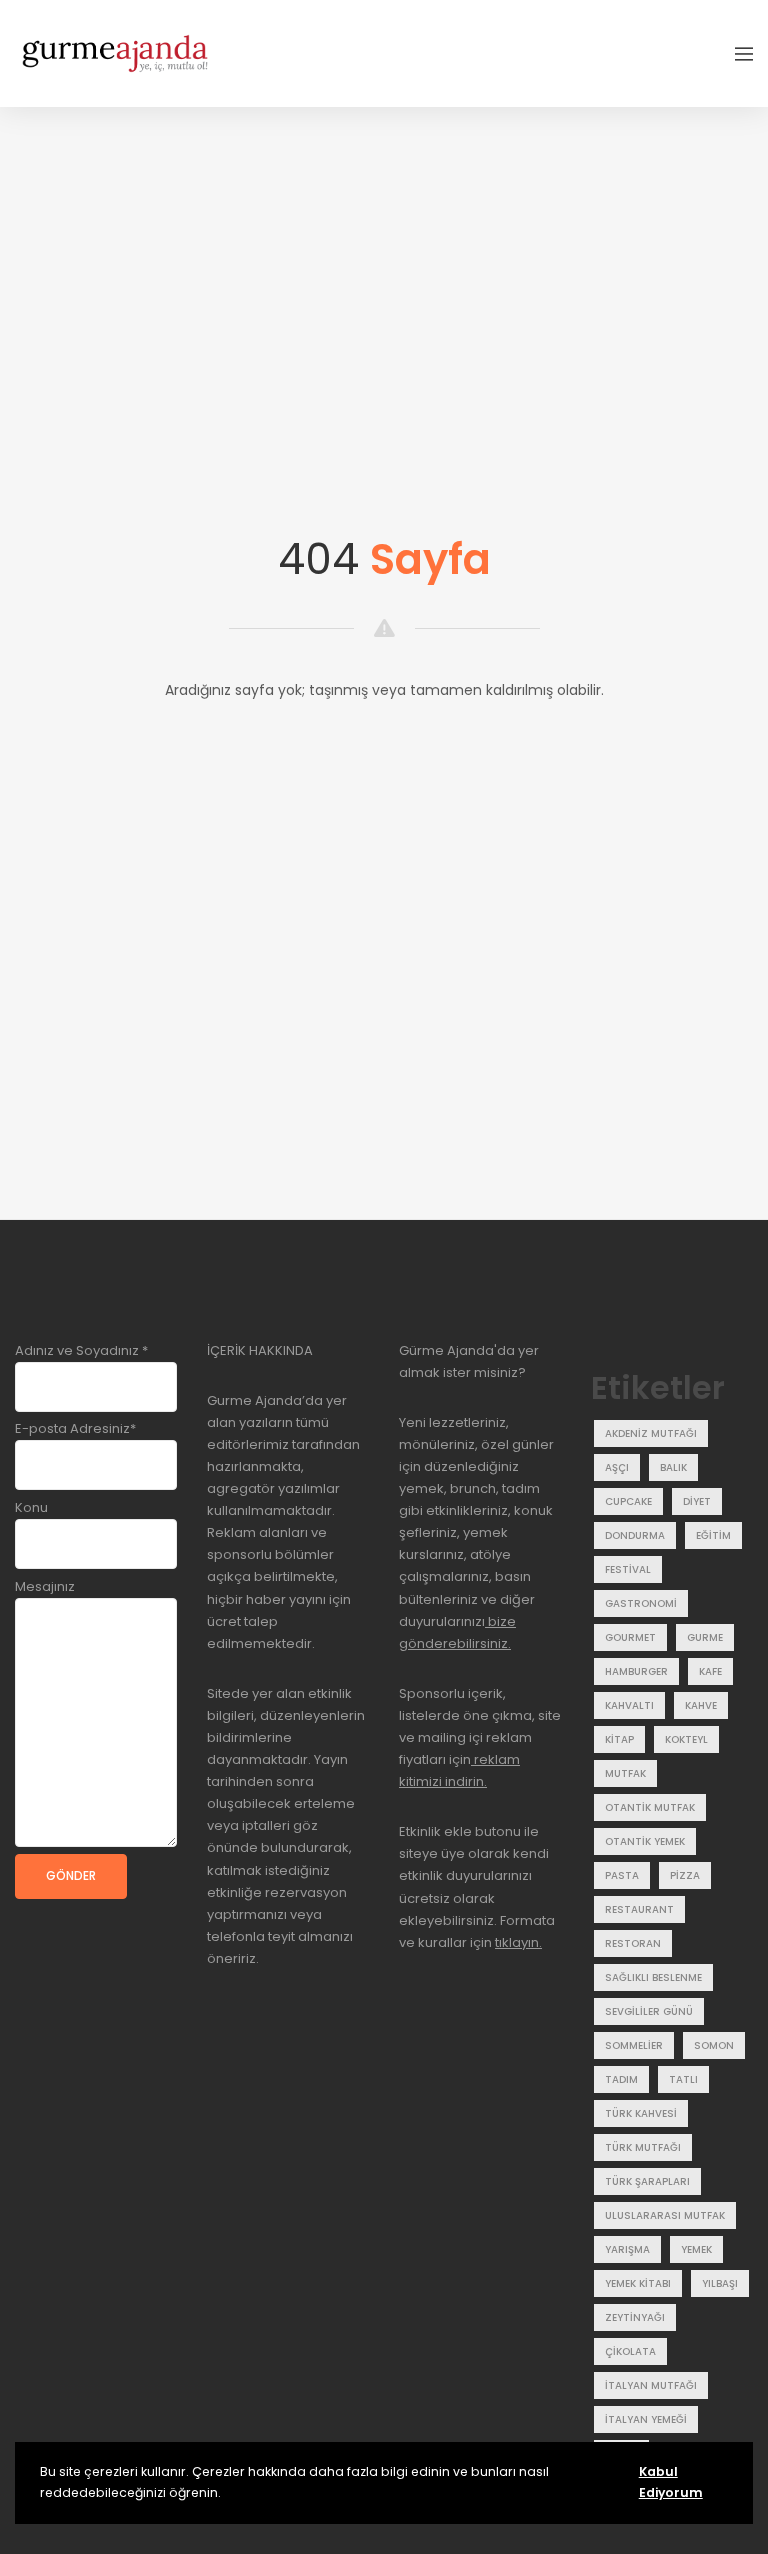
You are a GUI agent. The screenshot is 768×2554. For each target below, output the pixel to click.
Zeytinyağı (635, 2317)
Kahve (701, 1705)
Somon (714, 2045)
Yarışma (627, 2249)
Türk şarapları (647, 2181)
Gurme (705, 1637)
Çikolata (630, 2351)
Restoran (633, 1943)
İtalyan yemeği (646, 2419)
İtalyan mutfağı (651, 2385)
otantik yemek (645, 1841)
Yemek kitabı (638, 2283)
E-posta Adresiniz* (75, 1428)
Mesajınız (45, 1586)
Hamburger (636, 1671)
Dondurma (635, 1535)
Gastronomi (641, 1603)
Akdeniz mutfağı (651, 1433)
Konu (31, 1507)
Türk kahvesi (641, 2113)
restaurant (639, 1909)
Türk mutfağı (643, 2147)
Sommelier (634, 2045)
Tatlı (683, 2079)
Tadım (621, 2079)
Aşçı (617, 1467)
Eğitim (713, 1535)
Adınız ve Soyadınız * (81, 1350)
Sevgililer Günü (649, 2011)
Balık (673, 1467)
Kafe (710, 1671)
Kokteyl (686, 1739)
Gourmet (630, 1637)
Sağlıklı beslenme (653, 1977)
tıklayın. (518, 1942)
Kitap (619, 1739)
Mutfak (625, 1773)
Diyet (697, 1501)
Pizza (685, 1875)
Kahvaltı (629, 1705)
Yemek (696, 2249)
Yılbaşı (720, 2283)
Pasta (622, 1875)
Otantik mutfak (650, 1807)
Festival (628, 1569)
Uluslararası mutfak (665, 2215)
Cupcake (628, 1501)
